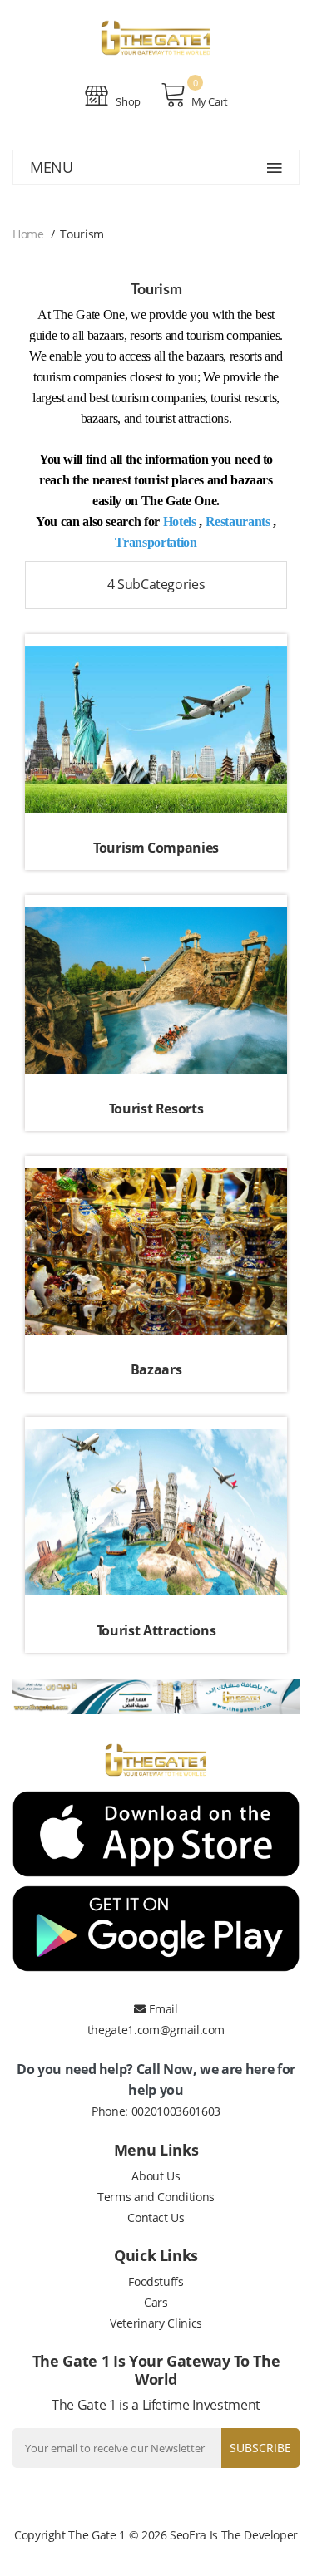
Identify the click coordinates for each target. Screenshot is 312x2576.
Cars (156, 2302)
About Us (156, 2176)
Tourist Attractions (156, 1630)
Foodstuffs (156, 2281)
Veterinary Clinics (156, 2323)
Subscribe (260, 2448)
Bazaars (156, 1369)
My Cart (210, 101)
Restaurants (238, 521)
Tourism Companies (156, 848)
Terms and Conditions (156, 2197)
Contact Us (156, 2217)
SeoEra (188, 2535)
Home (28, 234)
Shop (127, 101)
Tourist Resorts (156, 1109)
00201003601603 (176, 2111)
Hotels (180, 521)
